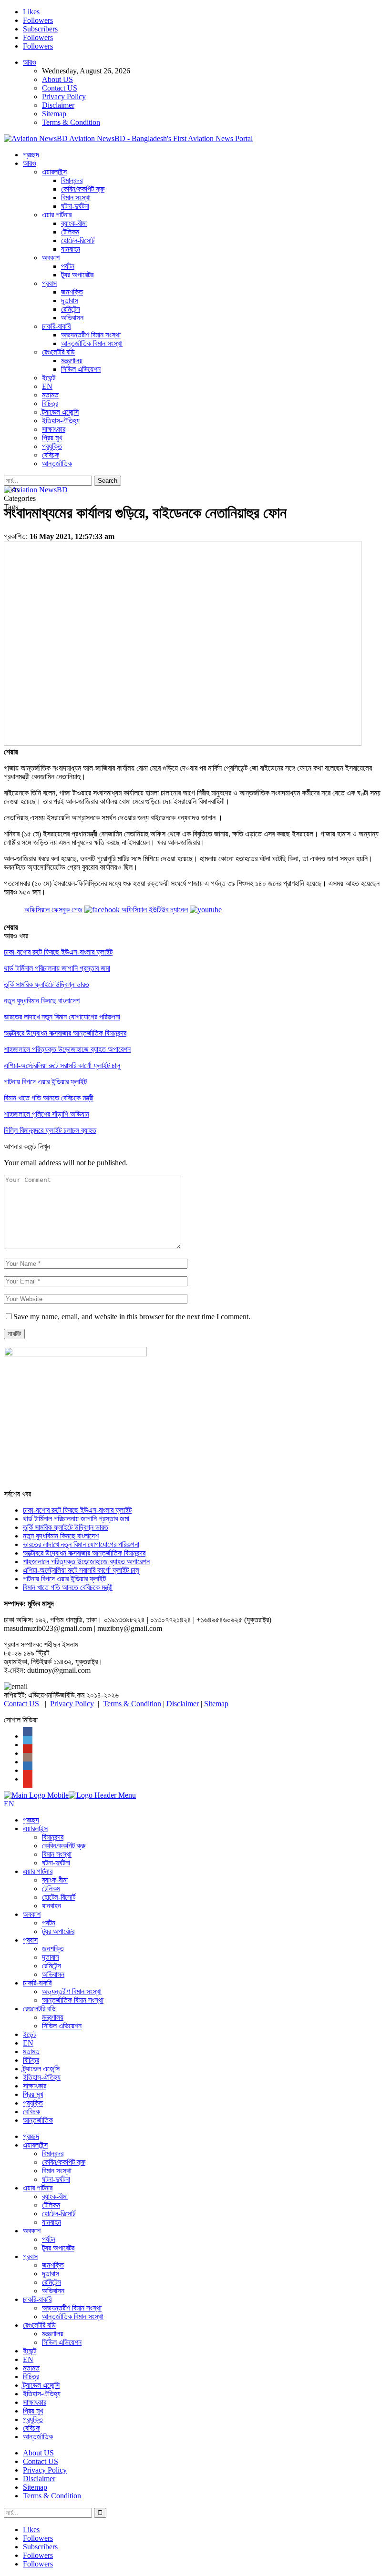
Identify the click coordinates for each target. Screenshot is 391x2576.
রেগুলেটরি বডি (58, 352)
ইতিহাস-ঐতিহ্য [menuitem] (42, 2077)
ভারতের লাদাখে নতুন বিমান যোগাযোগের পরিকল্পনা (81, 1544)
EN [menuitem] (28, 2043)
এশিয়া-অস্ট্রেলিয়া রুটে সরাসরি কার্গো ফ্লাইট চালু (81, 1570)
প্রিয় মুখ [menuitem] (33, 2094)
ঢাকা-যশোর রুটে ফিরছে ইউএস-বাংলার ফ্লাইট (77, 1510)
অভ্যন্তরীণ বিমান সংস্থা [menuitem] (72, 1991)
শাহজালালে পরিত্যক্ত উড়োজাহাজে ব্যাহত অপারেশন (86, 1562)
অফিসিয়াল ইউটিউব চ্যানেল (155, 910)
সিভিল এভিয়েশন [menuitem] (62, 2026)
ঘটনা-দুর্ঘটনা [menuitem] (56, 1863)
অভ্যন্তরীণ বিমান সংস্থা (91, 335)
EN (47, 386)
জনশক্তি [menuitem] (53, 1949)
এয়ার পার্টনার (57, 215)
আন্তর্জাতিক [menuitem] (38, 2120)
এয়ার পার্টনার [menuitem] (38, 1871)
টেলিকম (70, 232)
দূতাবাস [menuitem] (51, 1957)
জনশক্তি (72, 292)
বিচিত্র (50, 403)
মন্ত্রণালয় (72, 361)
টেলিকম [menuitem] (51, 1889)
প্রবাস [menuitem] (30, 1940)
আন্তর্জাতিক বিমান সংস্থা (92, 343)
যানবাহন (71, 249)
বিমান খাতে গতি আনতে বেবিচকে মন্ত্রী (68, 1587)
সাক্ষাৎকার (54, 429)
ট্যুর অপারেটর (77, 275)
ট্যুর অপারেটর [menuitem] (58, 1931)
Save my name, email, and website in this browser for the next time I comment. (132, 1317)
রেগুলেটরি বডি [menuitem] (39, 2009)
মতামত (50, 395)
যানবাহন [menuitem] (51, 1906)
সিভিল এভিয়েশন (81, 369)
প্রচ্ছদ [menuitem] (31, 1820)
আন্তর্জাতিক (57, 463)
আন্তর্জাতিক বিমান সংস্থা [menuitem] (73, 2000)
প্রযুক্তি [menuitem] (33, 2103)
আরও (30, 62)
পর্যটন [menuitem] (49, 1923)
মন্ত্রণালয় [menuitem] (53, 2017)
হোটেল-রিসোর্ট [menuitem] (59, 1897)
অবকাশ (51, 258)
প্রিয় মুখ (52, 438)
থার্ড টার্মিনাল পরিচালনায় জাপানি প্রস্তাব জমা (76, 1519)
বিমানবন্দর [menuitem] (53, 1837)
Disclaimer (58, 105)
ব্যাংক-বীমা (74, 223)
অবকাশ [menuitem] (32, 1914)
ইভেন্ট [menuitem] (30, 2034)
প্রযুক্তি (52, 446)
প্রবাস (49, 283)
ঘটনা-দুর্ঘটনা (75, 206)
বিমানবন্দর (72, 180)
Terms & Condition (71, 122)
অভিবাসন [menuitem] (53, 1974)
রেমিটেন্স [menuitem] (51, 1966)
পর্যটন (68, 266)
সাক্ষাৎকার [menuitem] (35, 2086)
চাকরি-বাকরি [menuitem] (37, 1983)
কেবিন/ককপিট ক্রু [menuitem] (64, 1846)
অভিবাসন (72, 318)
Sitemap (54, 114)
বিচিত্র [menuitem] (31, 2060)
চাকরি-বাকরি (56, 326)
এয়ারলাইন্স (54, 172)
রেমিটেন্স (71, 309)
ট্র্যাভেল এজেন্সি (60, 412)
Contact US (60, 88)
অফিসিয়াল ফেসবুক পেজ (53, 910)
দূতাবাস (70, 300)
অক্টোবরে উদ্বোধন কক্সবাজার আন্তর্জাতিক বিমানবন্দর (84, 1553)
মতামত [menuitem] (31, 2052)
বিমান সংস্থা (76, 198)
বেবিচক (51, 455)
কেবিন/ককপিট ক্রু (83, 189)
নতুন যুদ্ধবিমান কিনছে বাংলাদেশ (61, 1536)
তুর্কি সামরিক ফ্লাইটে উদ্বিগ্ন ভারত (66, 1527)
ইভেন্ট (49, 378)
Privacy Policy (64, 97)
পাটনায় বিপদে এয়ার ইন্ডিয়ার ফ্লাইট (64, 1579)
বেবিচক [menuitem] (31, 2112)
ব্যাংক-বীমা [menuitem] (55, 1880)
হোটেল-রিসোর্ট (78, 240)
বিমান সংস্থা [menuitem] (57, 1854)
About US (57, 79)
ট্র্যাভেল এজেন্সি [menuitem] (41, 2069)
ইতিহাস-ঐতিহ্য (61, 421)
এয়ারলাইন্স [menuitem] (35, 1828)
